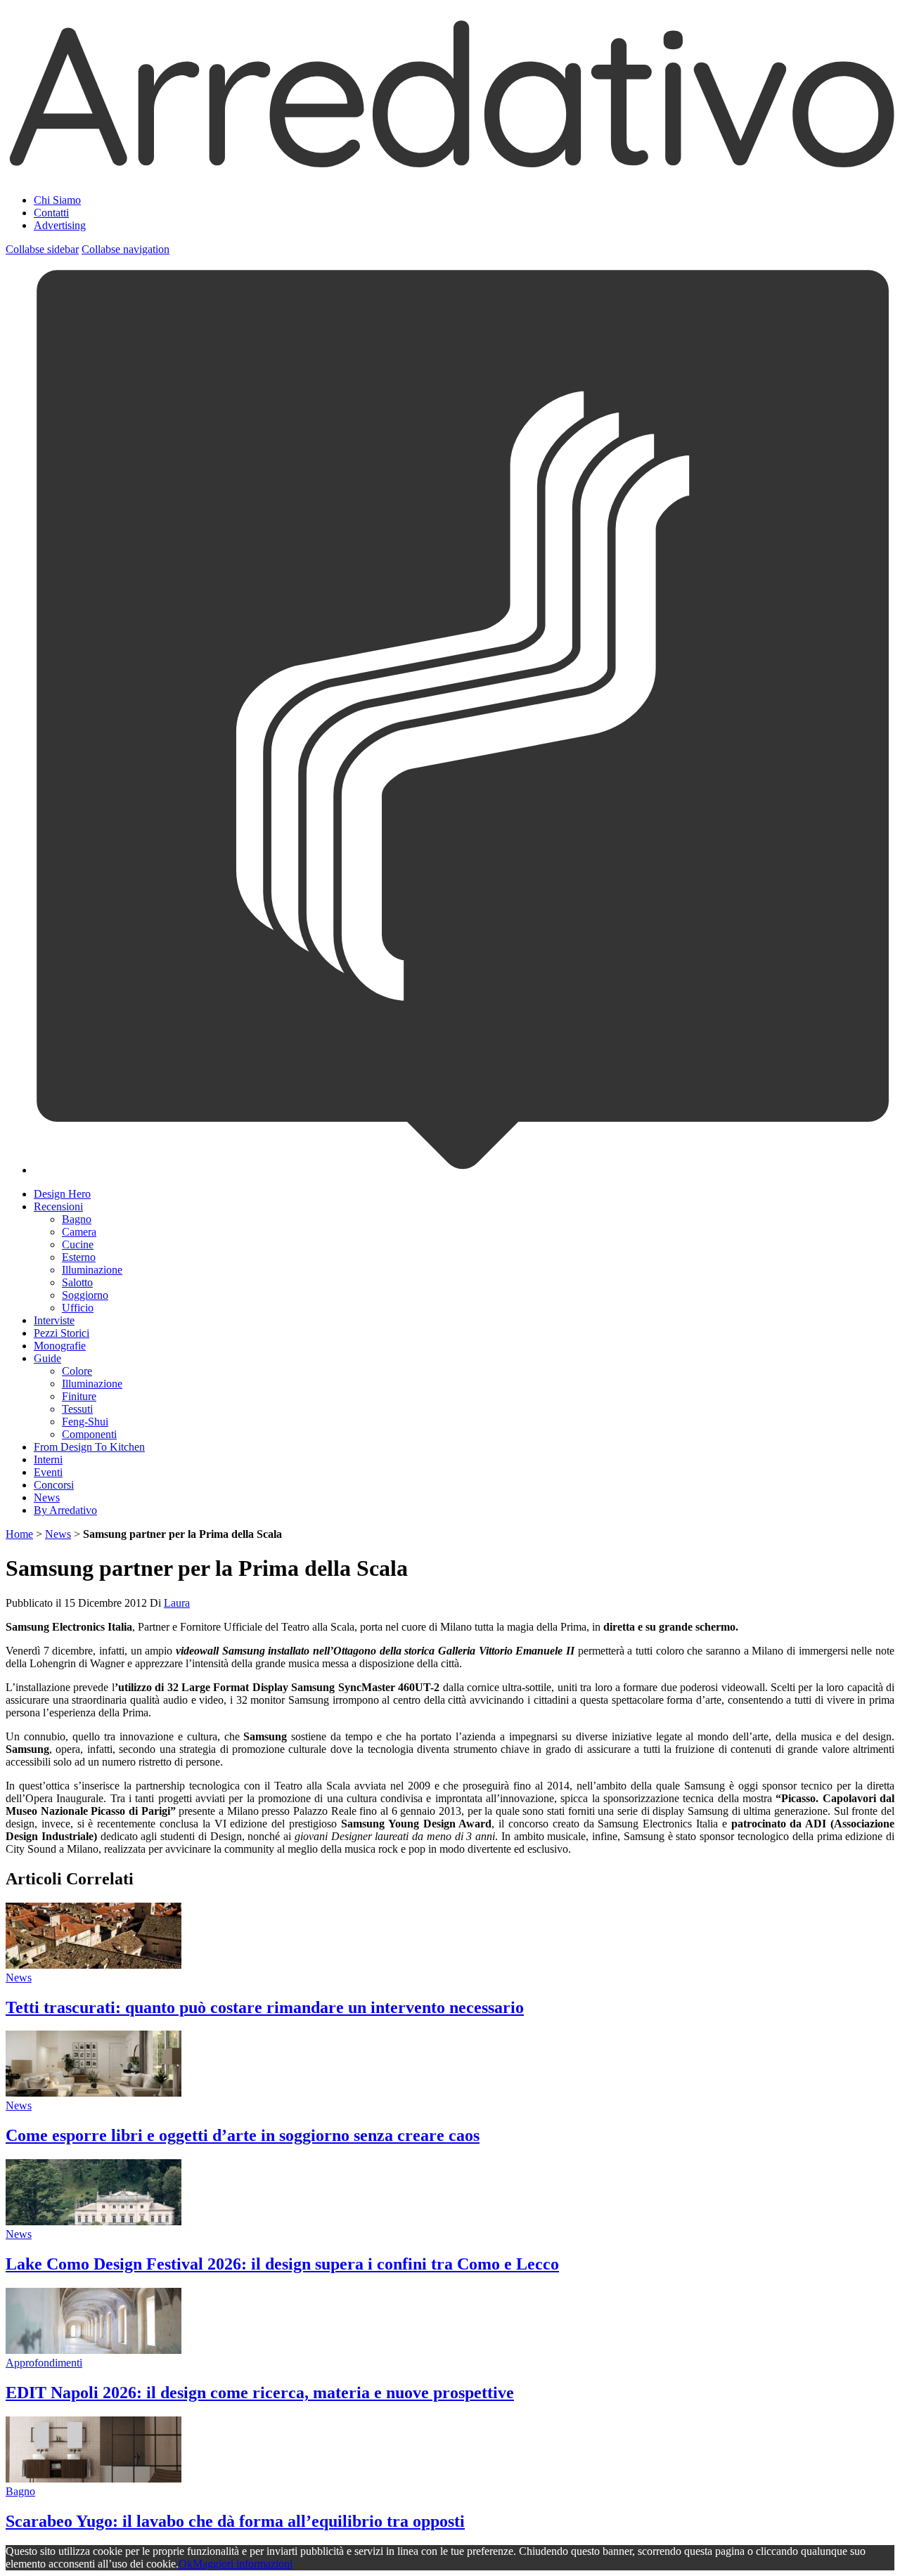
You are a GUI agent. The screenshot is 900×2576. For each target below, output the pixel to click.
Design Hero (62, 1194)
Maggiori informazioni (243, 2564)
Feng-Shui (85, 1422)
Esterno (79, 1257)
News (47, 1497)
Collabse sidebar (42, 249)
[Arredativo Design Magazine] (450, 165)
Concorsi (54, 1485)
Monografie (60, 1346)
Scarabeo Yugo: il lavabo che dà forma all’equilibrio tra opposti (235, 2521)
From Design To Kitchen (89, 1447)
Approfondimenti (44, 2363)
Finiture (79, 1396)
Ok (186, 2564)
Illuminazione (92, 1270)
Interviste (54, 1320)
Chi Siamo (57, 200)
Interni (48, 1459)
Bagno (77, 1219)
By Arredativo (65, 1510)
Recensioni (58, 1206)
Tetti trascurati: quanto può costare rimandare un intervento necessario (265, 2007)
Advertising (60, 225)
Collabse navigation (126, 249)
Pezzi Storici (62, 1333)
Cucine (78, 1244)
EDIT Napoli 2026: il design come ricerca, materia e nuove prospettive (260, 2393)
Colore (77, 1371)
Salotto (77, 1282)
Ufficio (78, 1308)
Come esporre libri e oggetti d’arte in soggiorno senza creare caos (243, 2135)
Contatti (51, 213)
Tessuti (77, 1409)
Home (19, 1534)
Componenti (89, 1434)
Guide (47, 1358)
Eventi (48, 1472)
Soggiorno (85, 1295)
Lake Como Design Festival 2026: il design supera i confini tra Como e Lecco (282, 2264)
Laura (177, 1603)
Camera (79, 1232)
